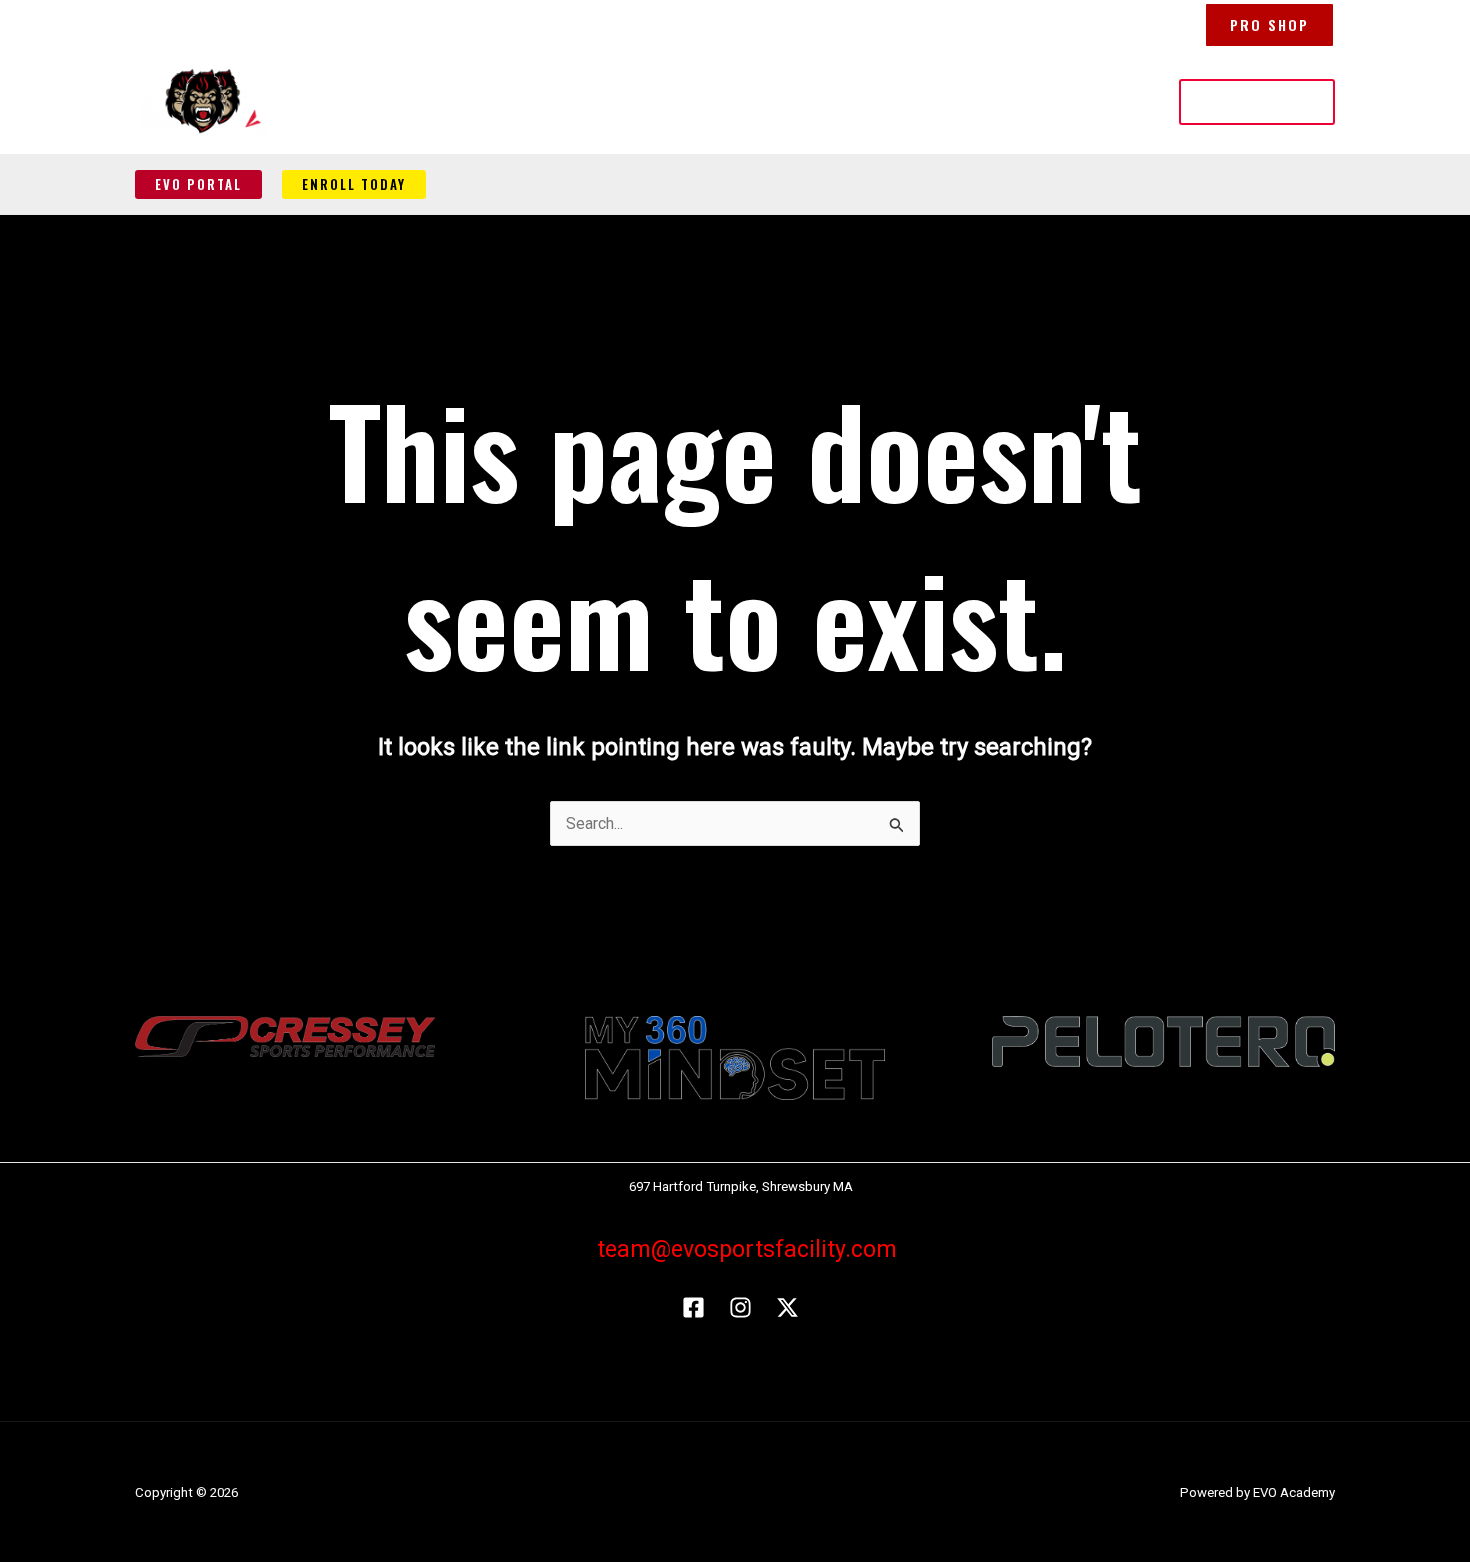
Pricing (911, 101)
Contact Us (1085, 101)
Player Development (764, 101)
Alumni (991, 101)
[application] (846, 102)
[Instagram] (740, 1307)
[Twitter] (787, 1307)
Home (640, 101)
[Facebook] (693, 1307)
